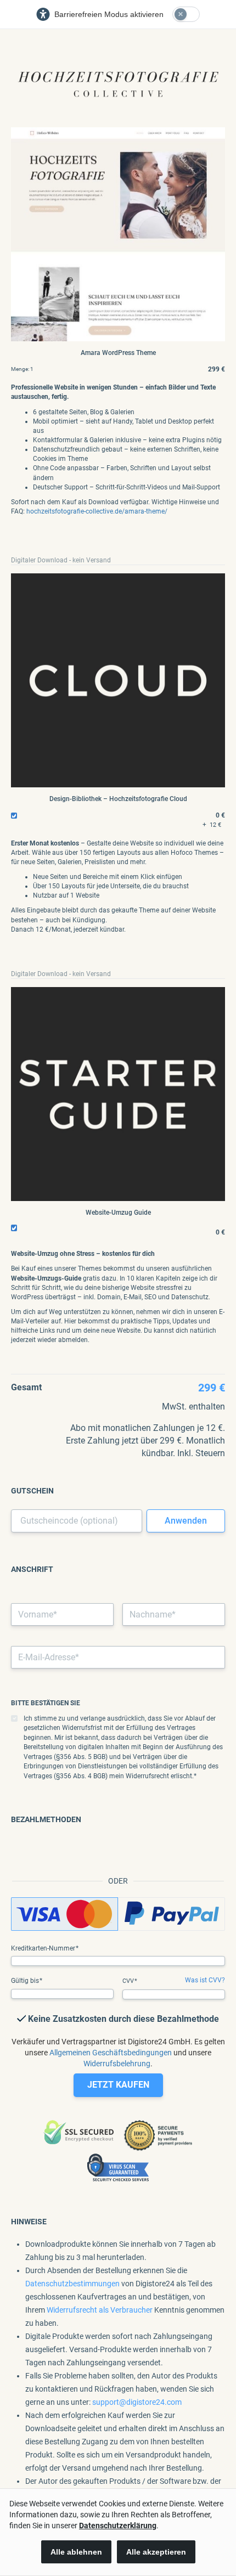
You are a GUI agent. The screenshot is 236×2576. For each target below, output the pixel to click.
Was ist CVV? (205, 1980)
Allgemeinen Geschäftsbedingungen (111, 2053)
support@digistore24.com (137, 2402)
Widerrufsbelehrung (117, 2064)
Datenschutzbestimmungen (72, 2284)
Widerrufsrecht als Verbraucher (100, 2310)
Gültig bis (26, 1981)
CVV (129, 1981)
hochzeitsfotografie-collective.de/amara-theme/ (97, 511)
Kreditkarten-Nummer (44, 1948)
